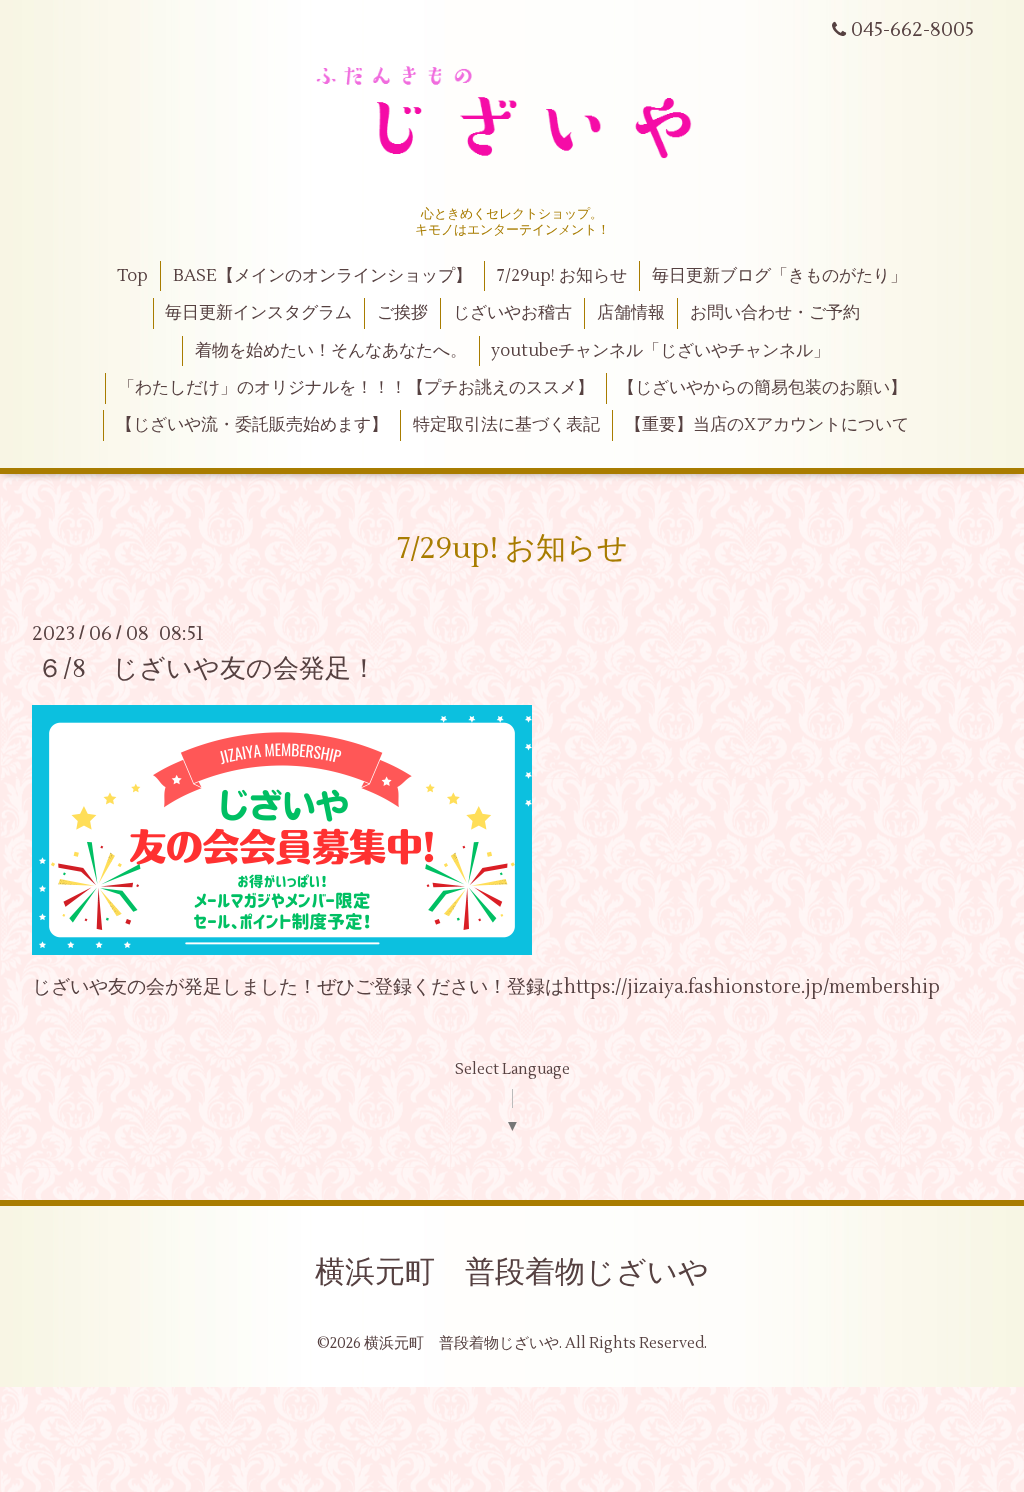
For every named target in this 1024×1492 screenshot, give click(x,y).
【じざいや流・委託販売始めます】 (252, 425)
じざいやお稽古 (512, 313)
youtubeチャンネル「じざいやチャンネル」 (660, 351)
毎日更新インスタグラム (258, 313)
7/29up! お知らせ (562, 276)
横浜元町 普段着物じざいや (512, 1272)
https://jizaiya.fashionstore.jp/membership (752, 987)
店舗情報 (631, 313)
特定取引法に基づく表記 (506, 425)
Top (132, 276)
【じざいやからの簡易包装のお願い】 (762, 388)
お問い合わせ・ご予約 (775, 313)
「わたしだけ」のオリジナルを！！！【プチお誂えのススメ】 (356, 388)
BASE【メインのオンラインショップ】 (322, 276)
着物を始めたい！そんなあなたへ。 (331, 351)
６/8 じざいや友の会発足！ (207, 669)
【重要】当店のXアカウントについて (767, 425)
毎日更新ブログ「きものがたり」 (779, 276)
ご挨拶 (402, 313)
